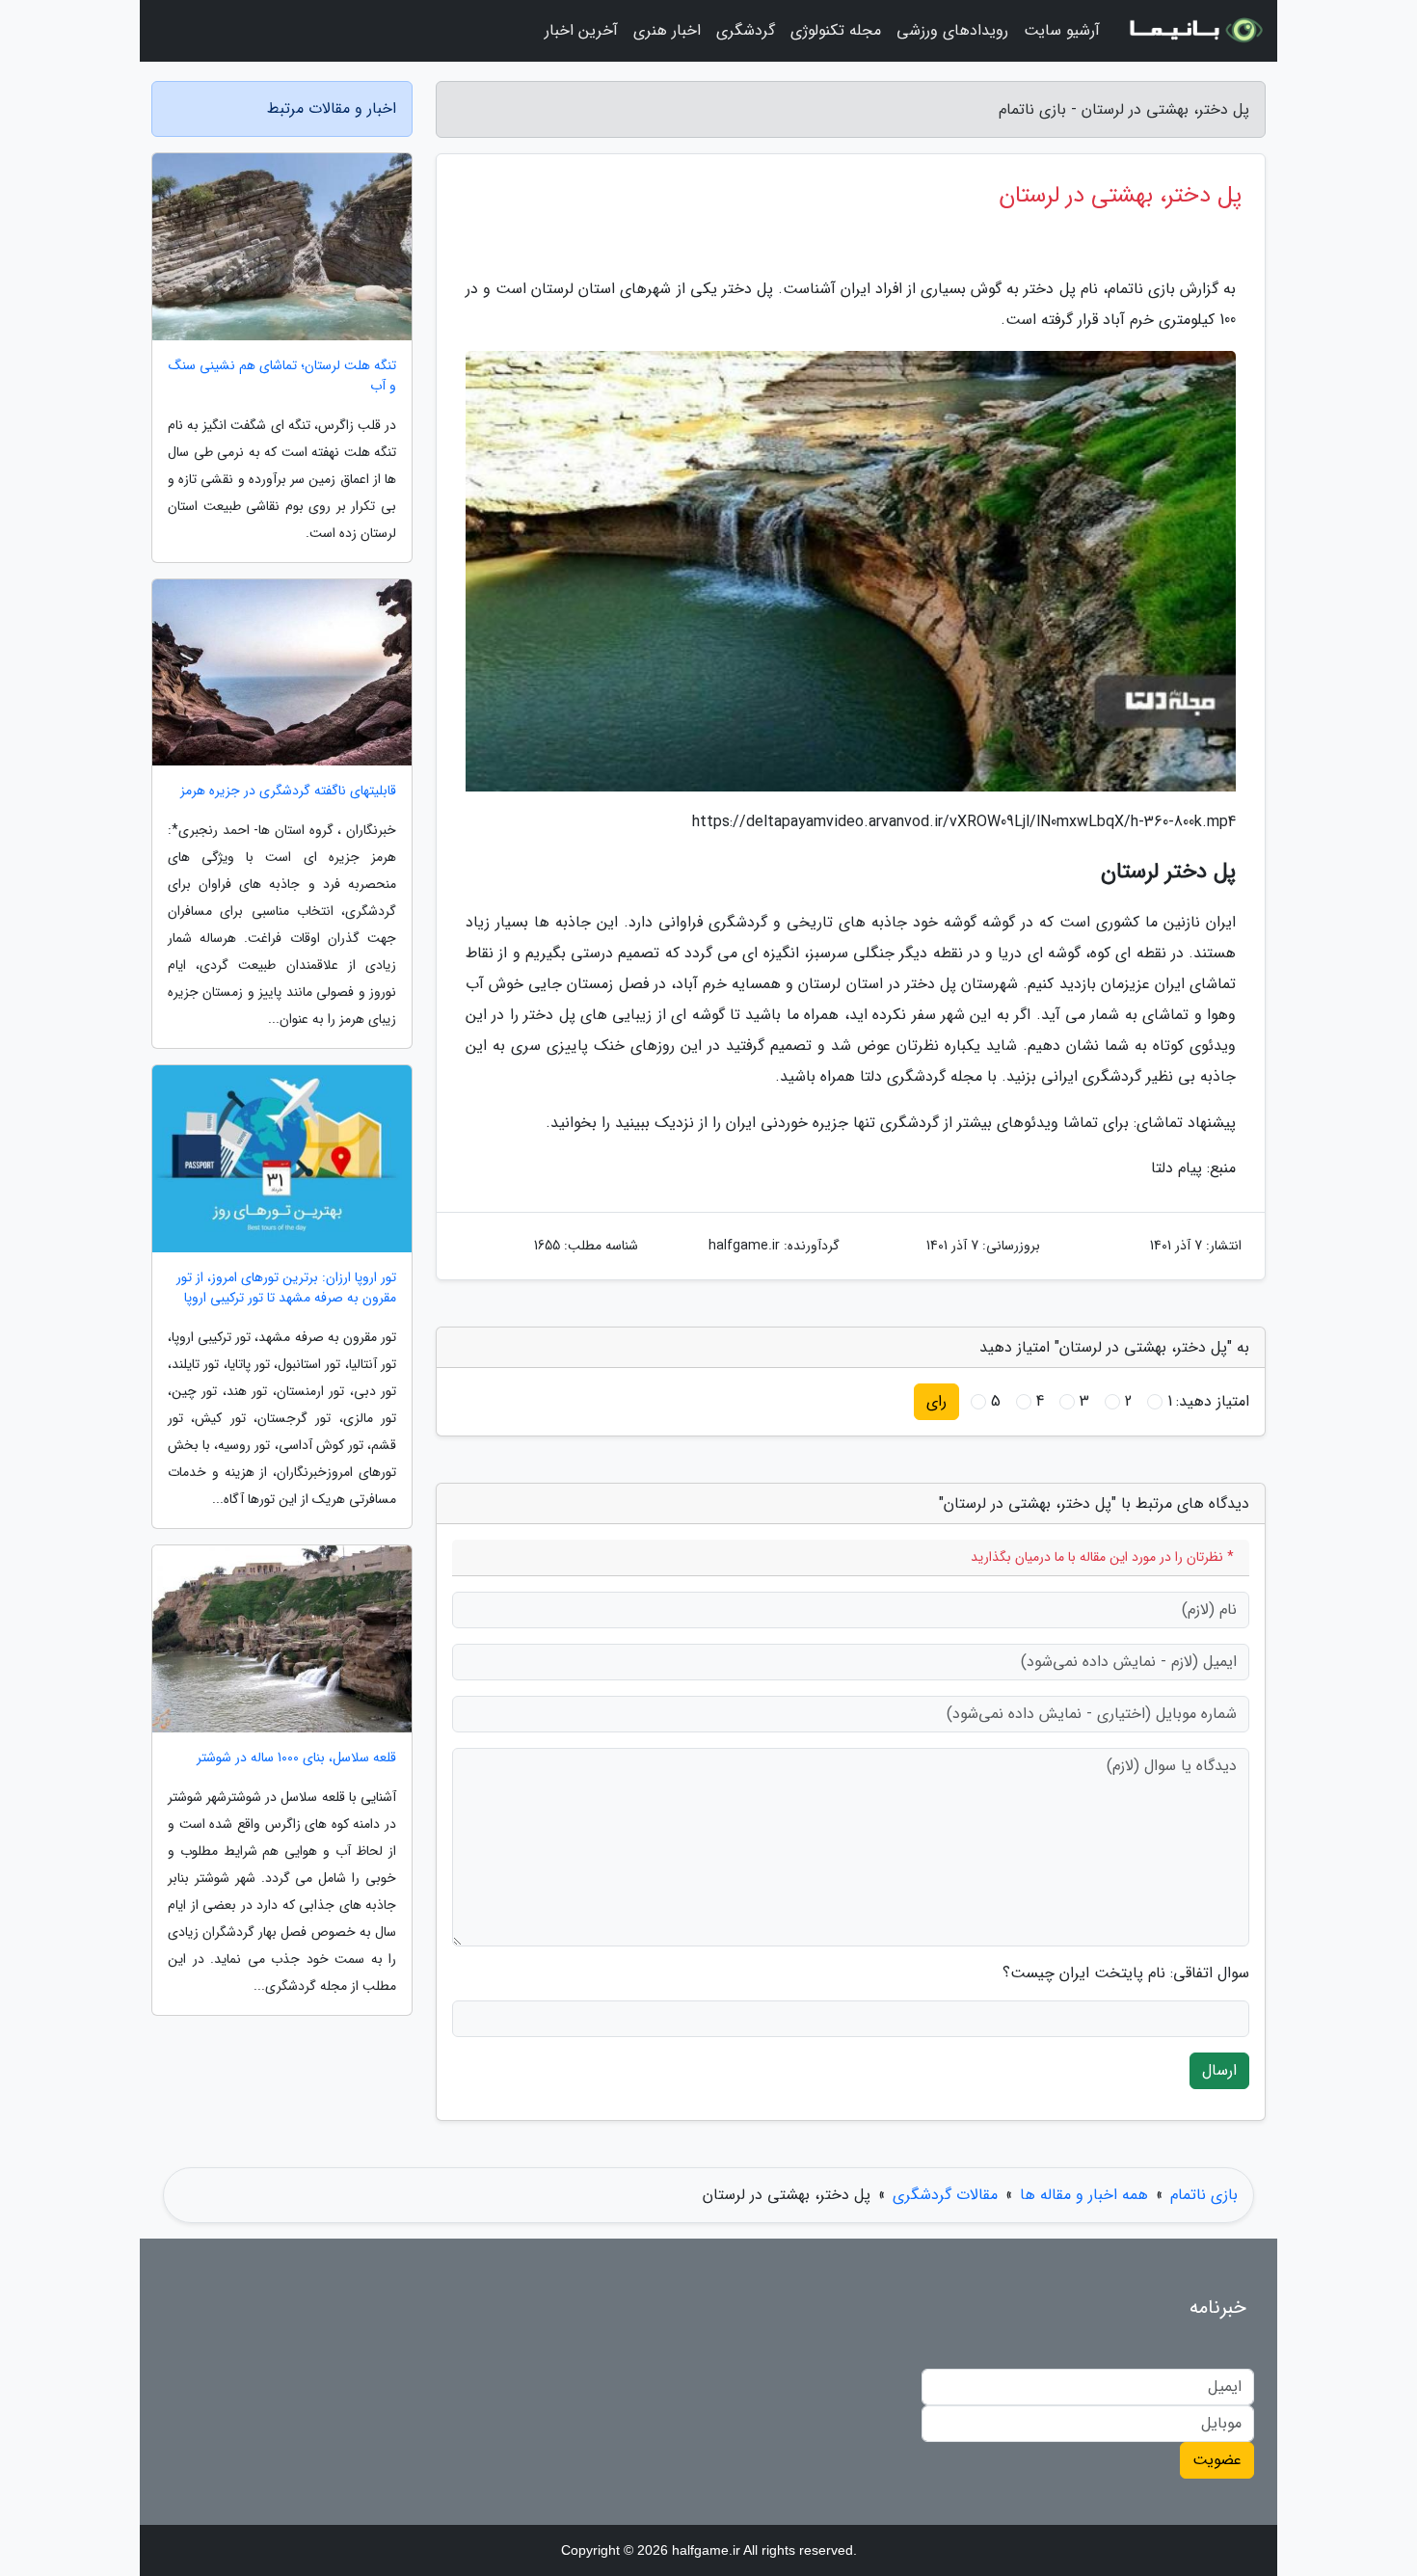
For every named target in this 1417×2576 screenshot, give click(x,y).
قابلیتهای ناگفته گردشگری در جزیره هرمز (288, 791)
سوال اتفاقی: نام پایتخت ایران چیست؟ (1126, 1973)
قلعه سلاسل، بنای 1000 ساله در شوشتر (296, 1758)
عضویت (1217, 2460)
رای (936, 1401)
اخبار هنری (667, 30)
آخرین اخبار (581, 30)
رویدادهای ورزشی (952, 30)
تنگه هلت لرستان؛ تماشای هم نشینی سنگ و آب (282, 376)
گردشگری (746, 30)
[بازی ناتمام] (1194, 31)
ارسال (1219, 2070)
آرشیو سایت (1062, 30)
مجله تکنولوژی (836, 30)
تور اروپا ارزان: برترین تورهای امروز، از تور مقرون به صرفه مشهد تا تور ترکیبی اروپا (286, 1288)
